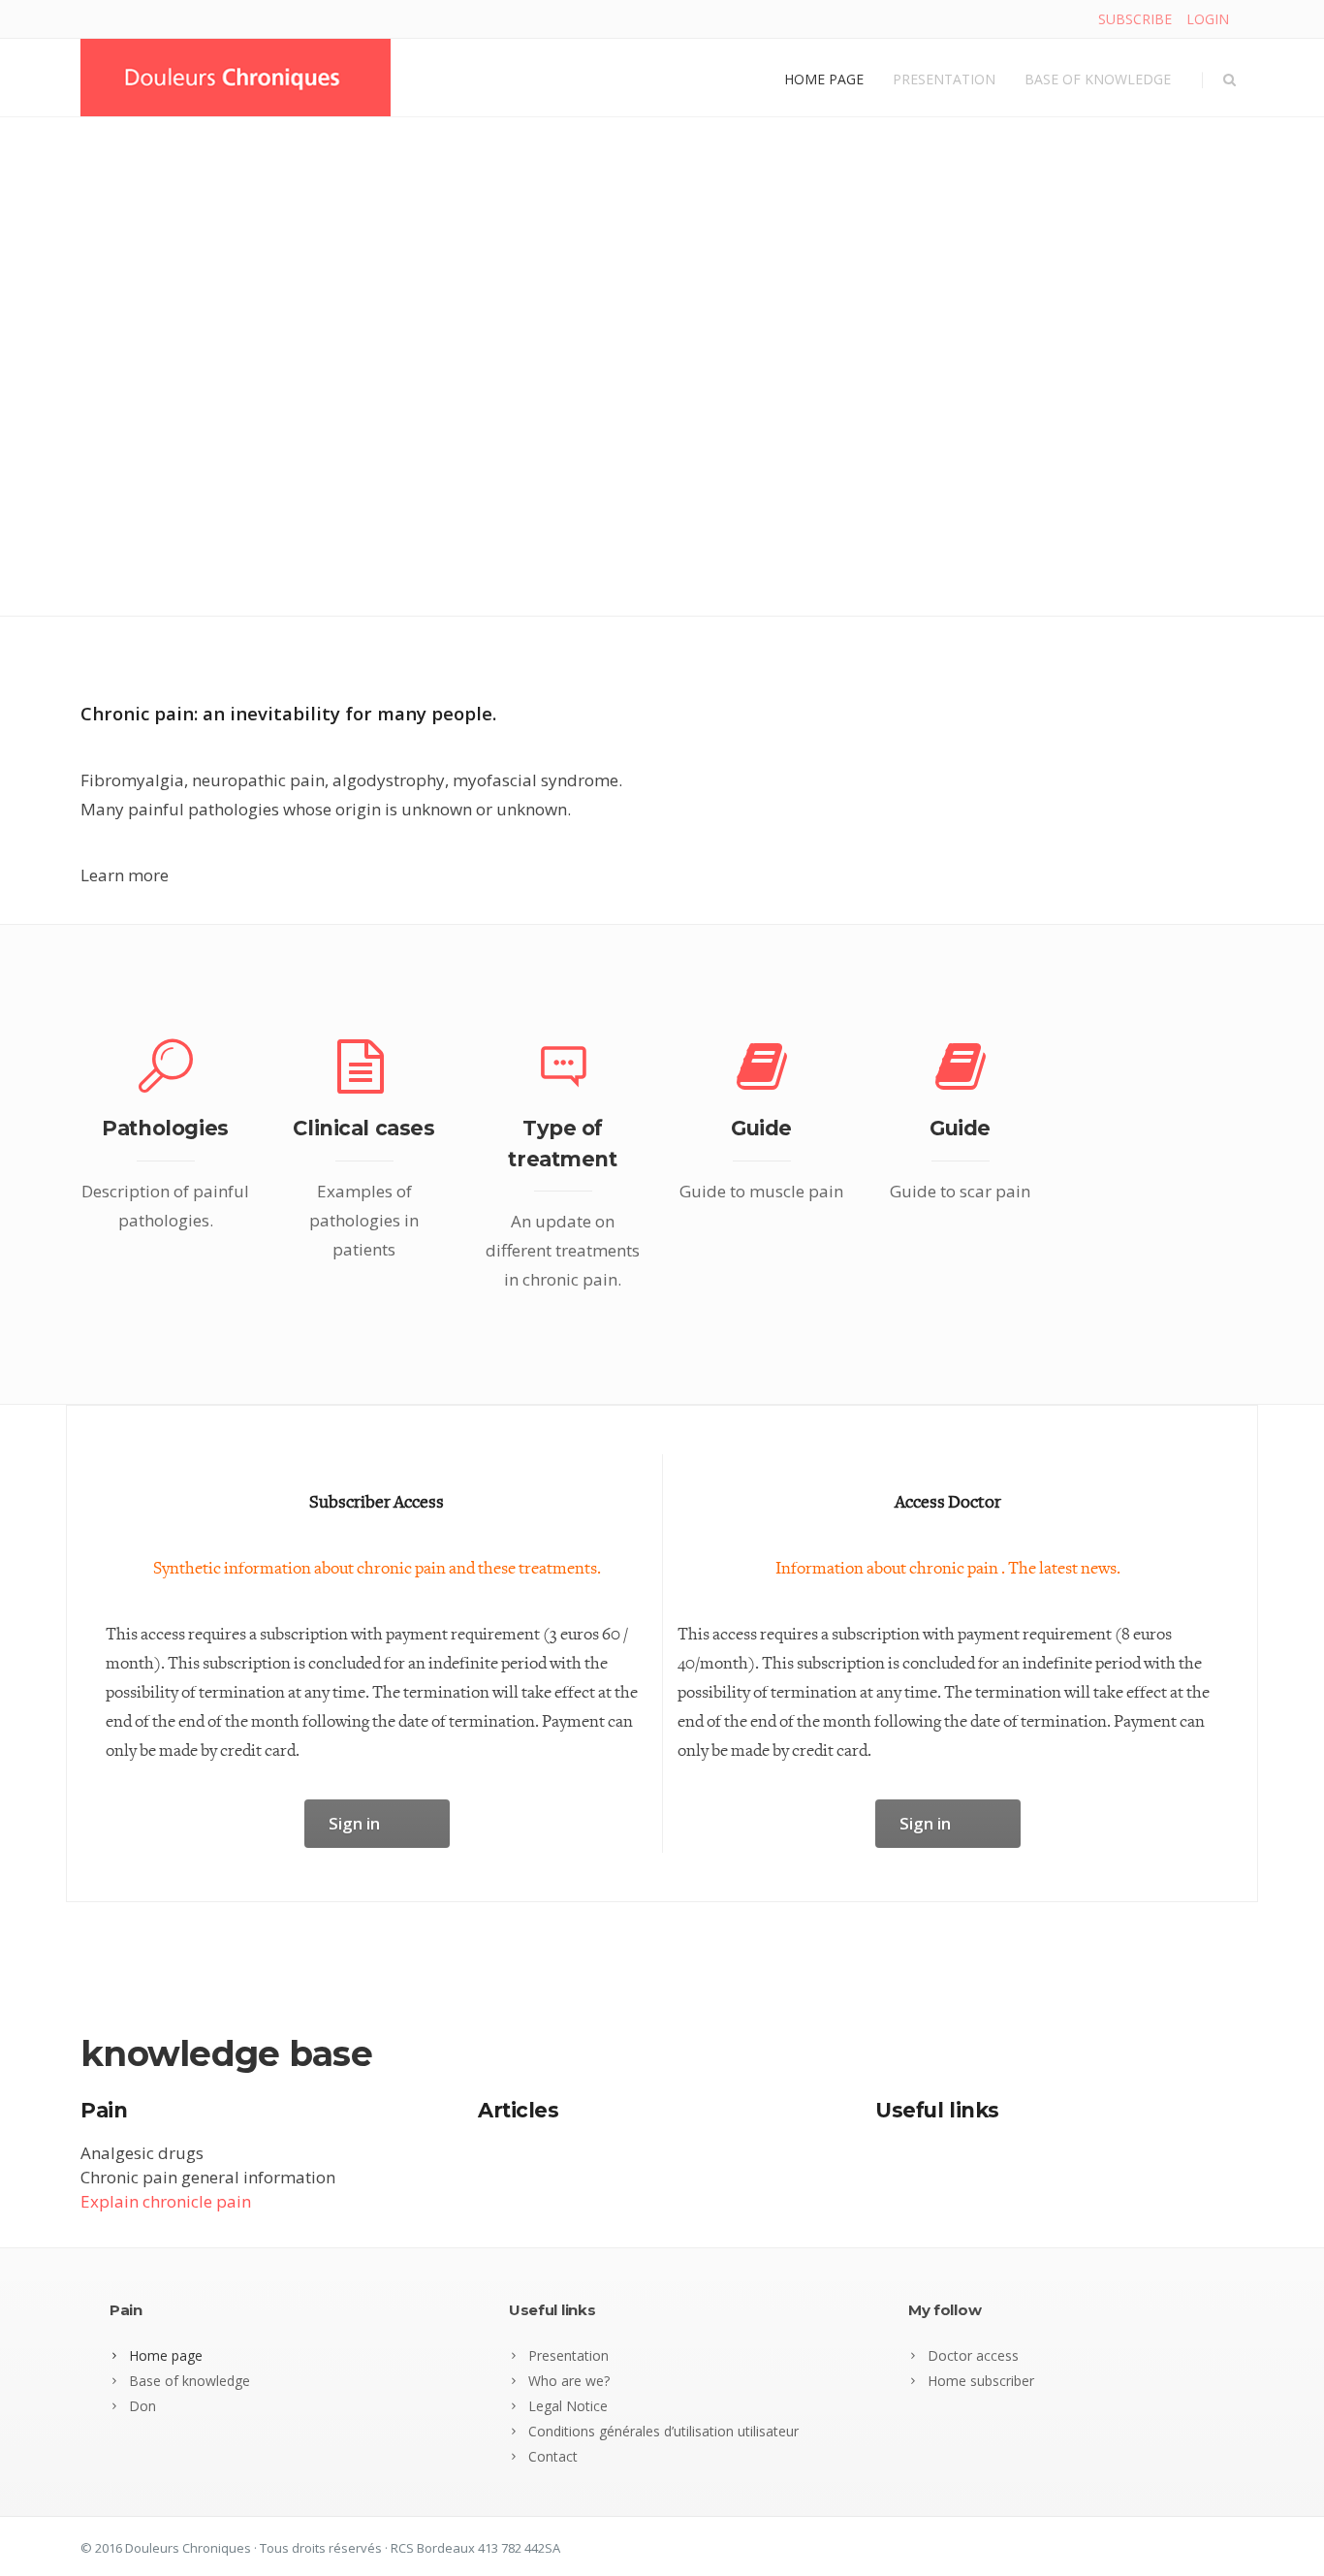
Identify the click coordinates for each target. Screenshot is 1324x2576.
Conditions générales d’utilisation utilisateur (663, 2431)
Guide (761, 1128)
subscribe (1135, 19)
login (1208, 19)
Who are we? (569, 2381)
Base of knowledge (1098, 79)
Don (142, 2406)
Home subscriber (981, 2381)
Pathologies (165, 1128)
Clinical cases (363, 1128)
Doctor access (973, 2355)
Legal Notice (568, 2406)
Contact (553, 2456)
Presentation (944, 79)
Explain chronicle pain (166, 2201)
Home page (824, 79)
